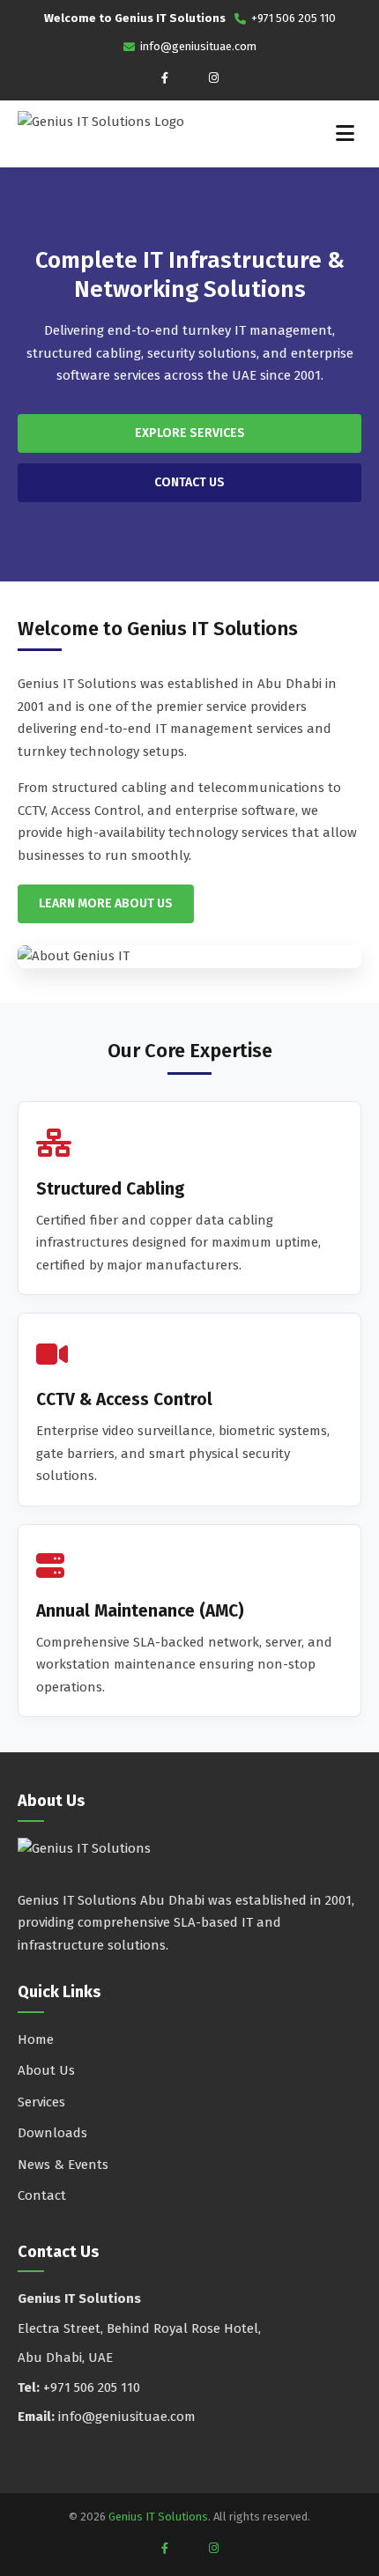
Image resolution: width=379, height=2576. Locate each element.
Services (41, 2102)
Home (36, 2039)
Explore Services (190, 433)
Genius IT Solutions (158, 2517)
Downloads (52, 2133)
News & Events (63, 2165)
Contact (42, 2195)
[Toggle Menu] (345, 134)
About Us (46, 2070)
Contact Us (189, 482)
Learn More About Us (106, 903)
